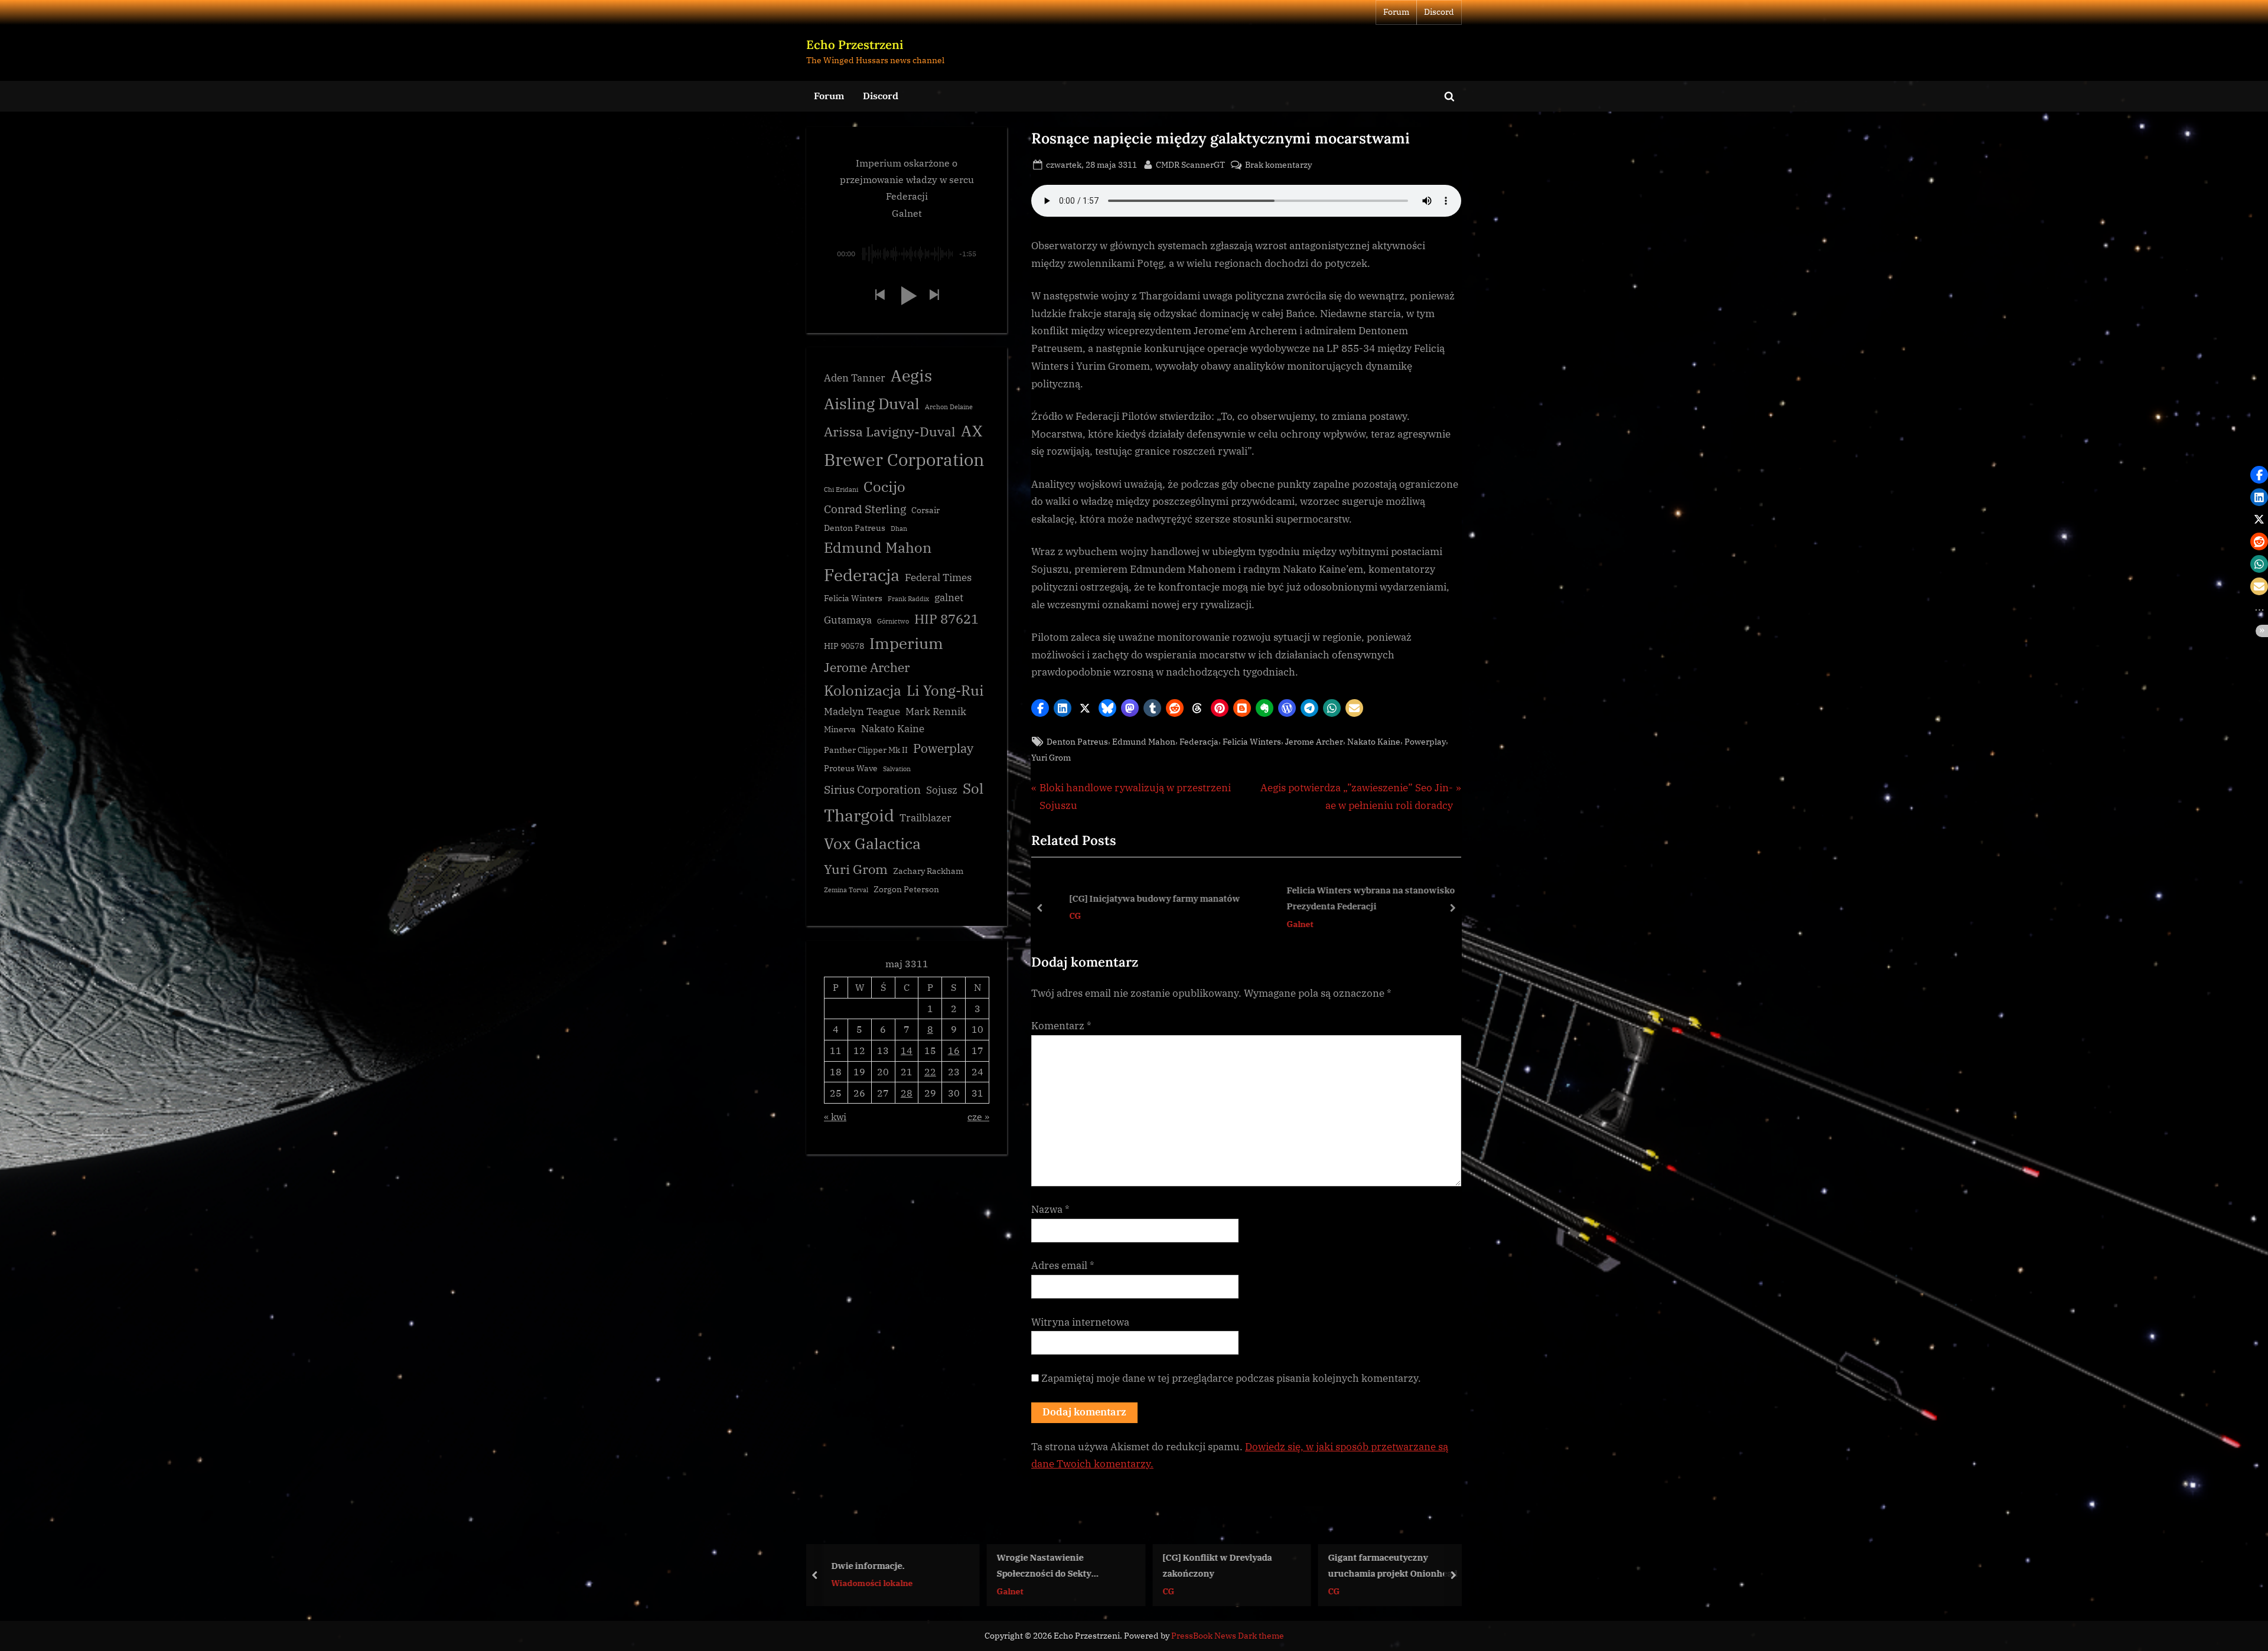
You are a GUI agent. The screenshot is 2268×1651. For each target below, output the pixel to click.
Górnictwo (893, 621)
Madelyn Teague (862, 712)
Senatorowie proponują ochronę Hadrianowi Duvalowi (1394, 1565)
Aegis (911, 376)
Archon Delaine (949, 407)
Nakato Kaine (1374, 741)
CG (1059, 916)
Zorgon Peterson (906, 889)
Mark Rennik (936, 712)
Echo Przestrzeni (855, 45)
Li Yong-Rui (945, 691)
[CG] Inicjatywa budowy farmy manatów (1138, 898)
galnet (949, 598)
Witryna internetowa (1080, 1322)
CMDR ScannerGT (1190, 164)
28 (907, 1093)
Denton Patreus (1077, 741)
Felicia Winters (1252, 741)
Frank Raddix (908, 599)
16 (954, 1050)
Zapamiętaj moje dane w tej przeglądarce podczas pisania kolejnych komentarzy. (1231, 1378)
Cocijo (884, 487)
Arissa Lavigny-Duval (890, 431)
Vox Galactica (872, 843)
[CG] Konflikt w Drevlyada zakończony (1052, 1565)
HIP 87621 (946, 619)
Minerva (840, 729)
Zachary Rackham (928, 871)
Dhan (899, 528)
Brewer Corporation (904, 459)
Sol (973, 789)
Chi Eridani (841, 490)
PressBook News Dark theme (1228, 1636)
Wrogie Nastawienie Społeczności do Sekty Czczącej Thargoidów (878, 1566)
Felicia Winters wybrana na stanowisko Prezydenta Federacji (1355, 898)
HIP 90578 (844, 646)
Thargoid (859, 815)
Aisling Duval (872, 403)
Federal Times (938, 577)
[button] (1040, 708)
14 (907, 1050)
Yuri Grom (1051, 757)
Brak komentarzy (1278, 165)
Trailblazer (926, 818)
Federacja (1199, 741)
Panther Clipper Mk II (866, 750)
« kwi (835, 1116)
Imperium (906, 643)
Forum (1396, 12)
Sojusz (942, 790)
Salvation (897, 769)
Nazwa (1050, 1209)
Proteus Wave (851, 768)
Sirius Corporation (872, 789)
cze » (978, 1116)
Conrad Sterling (865, 509)
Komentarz (1061, 1026)
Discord (1439, 12)
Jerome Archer (1314, 741)
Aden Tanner (855, 378)
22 (930, 1071)
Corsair (926, 510)
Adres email (1063, 1265)
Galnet (1284, 924)
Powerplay (1425, 741)
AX (972, 430)
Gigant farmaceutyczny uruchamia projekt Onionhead (1227, 1565)
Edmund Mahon (1144, 741)
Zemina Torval (846, 890)
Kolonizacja (863, 691)
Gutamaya (848, 620)
